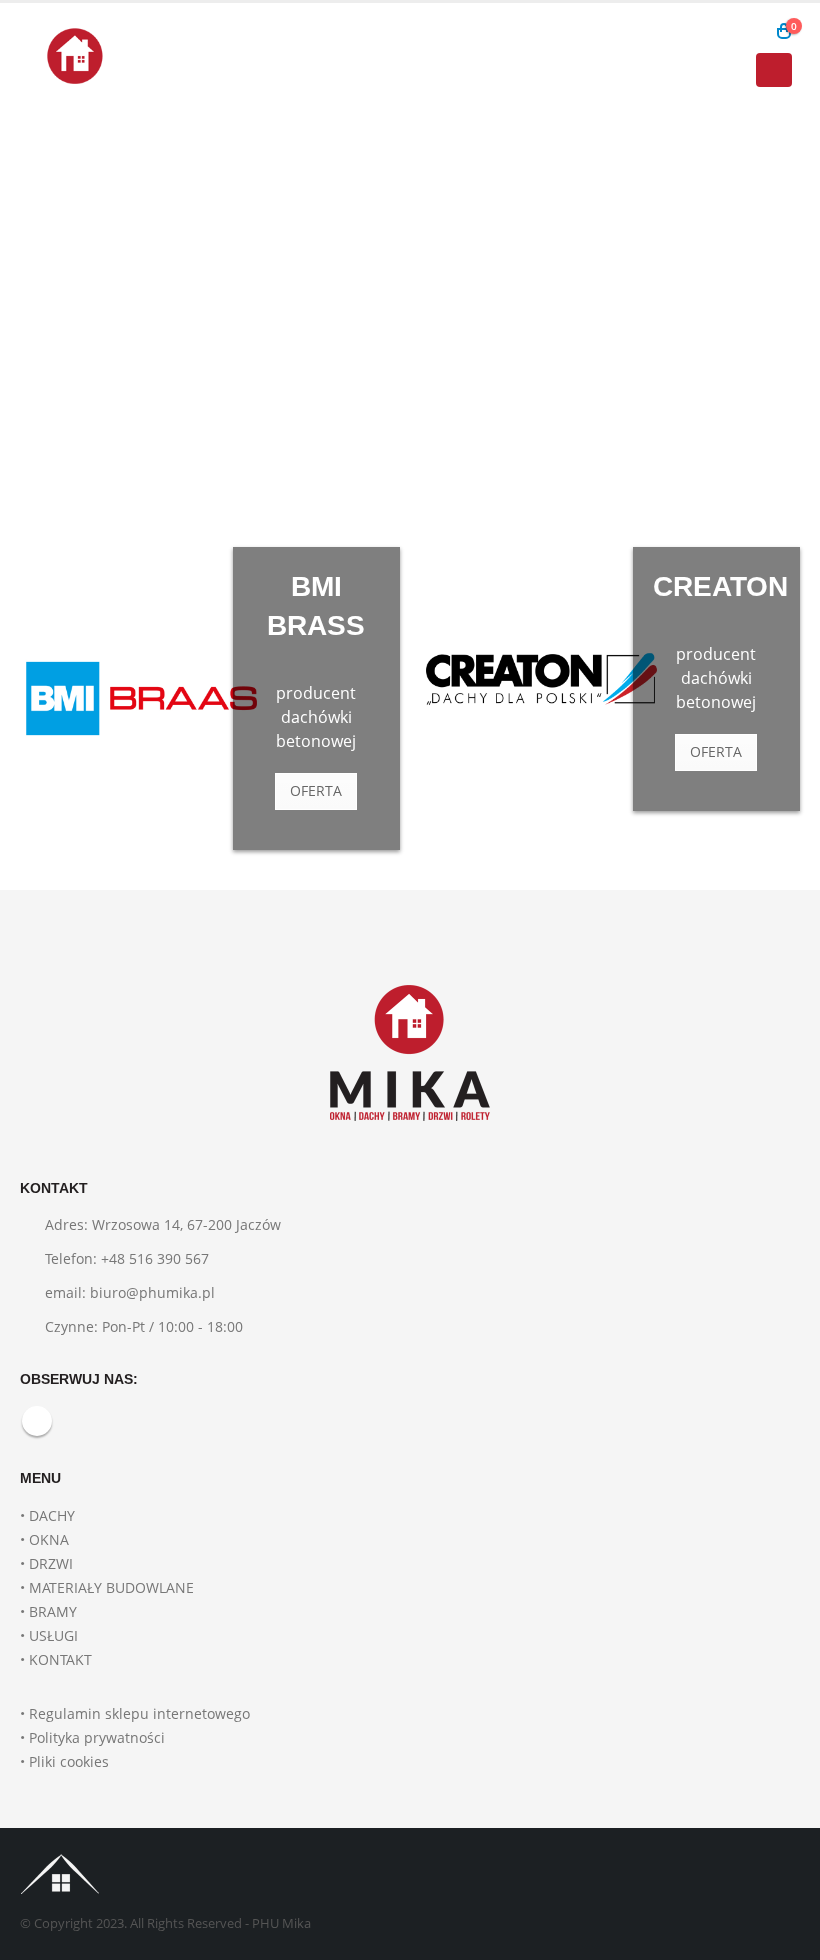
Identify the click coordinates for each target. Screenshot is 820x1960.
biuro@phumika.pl (152, 1292)
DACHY (52, 1515)
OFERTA (316, 790)
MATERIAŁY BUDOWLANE (111, 1587)
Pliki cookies (69, 1761)
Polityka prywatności (97, 1737)
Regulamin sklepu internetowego (139, 1713)
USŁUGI (53, 1635)
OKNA (49, 1539)
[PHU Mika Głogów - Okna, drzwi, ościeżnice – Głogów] (75, 56)
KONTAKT (60, 1659)
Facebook (37, 1421)
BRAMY (53, 1611)
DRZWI (51, 1563)
